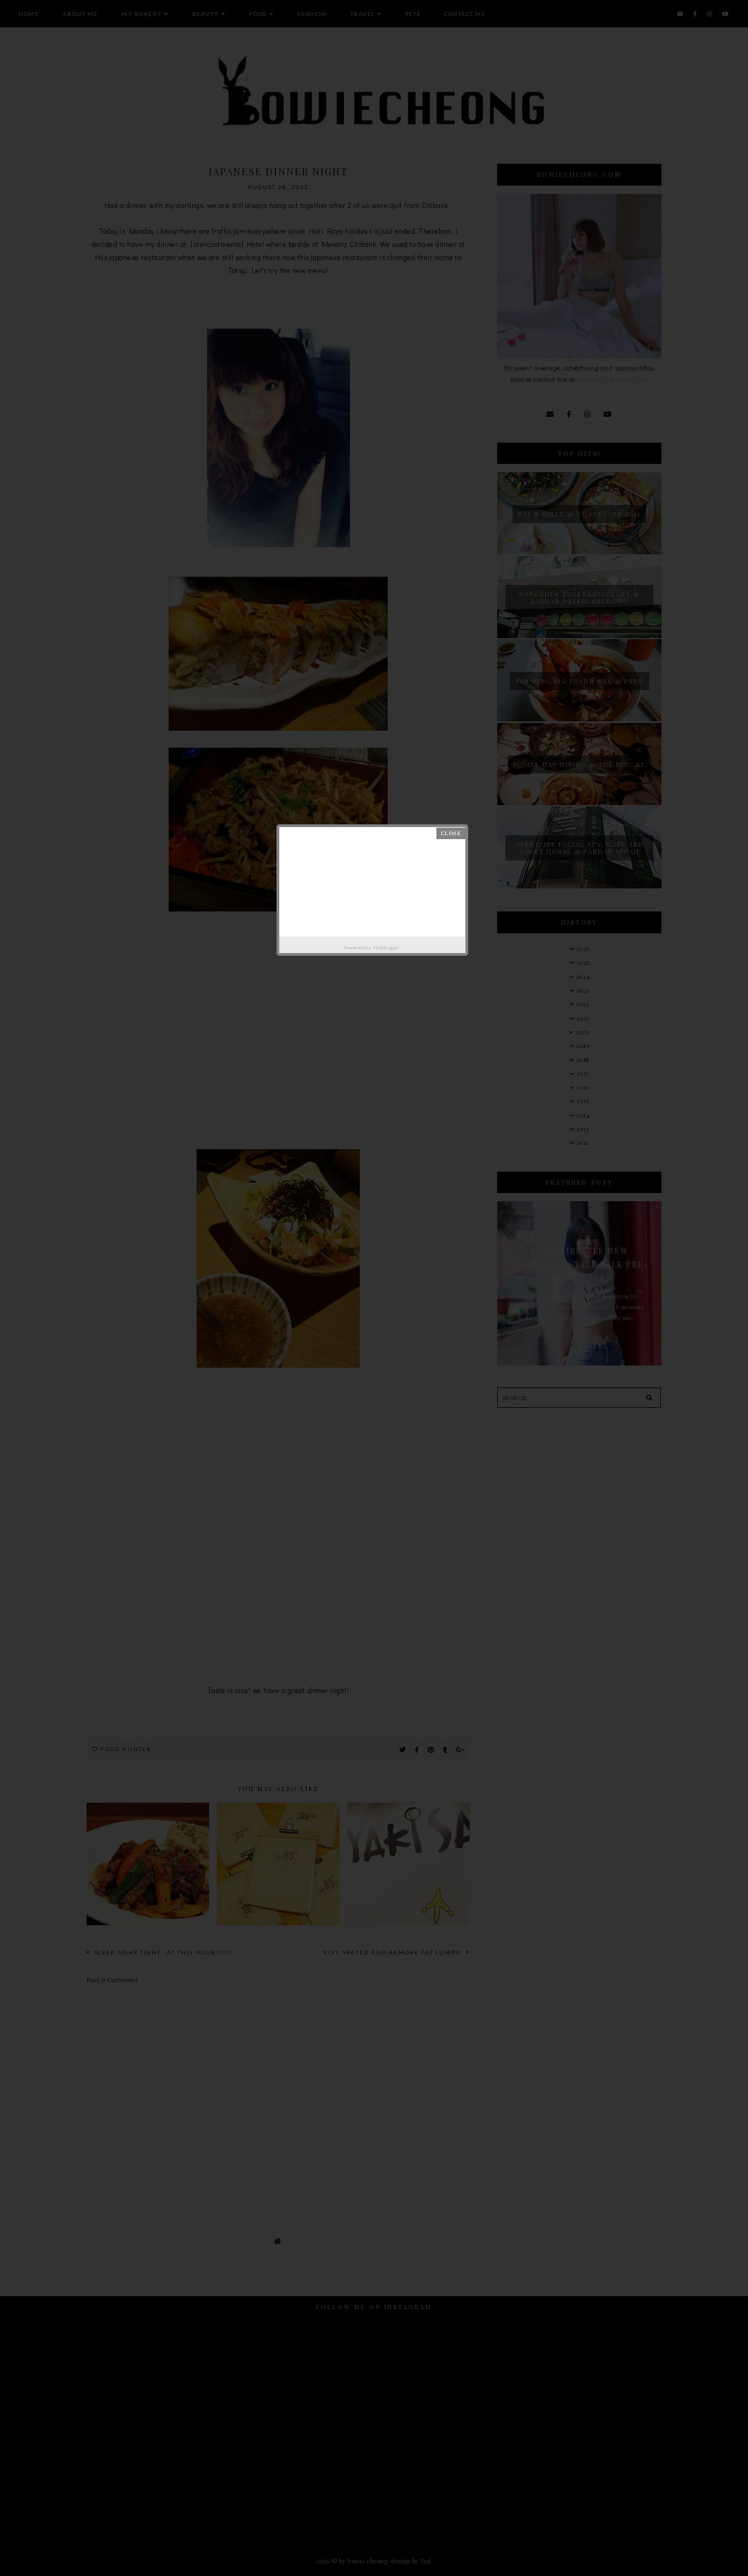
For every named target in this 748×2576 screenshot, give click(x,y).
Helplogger (386, 947)
